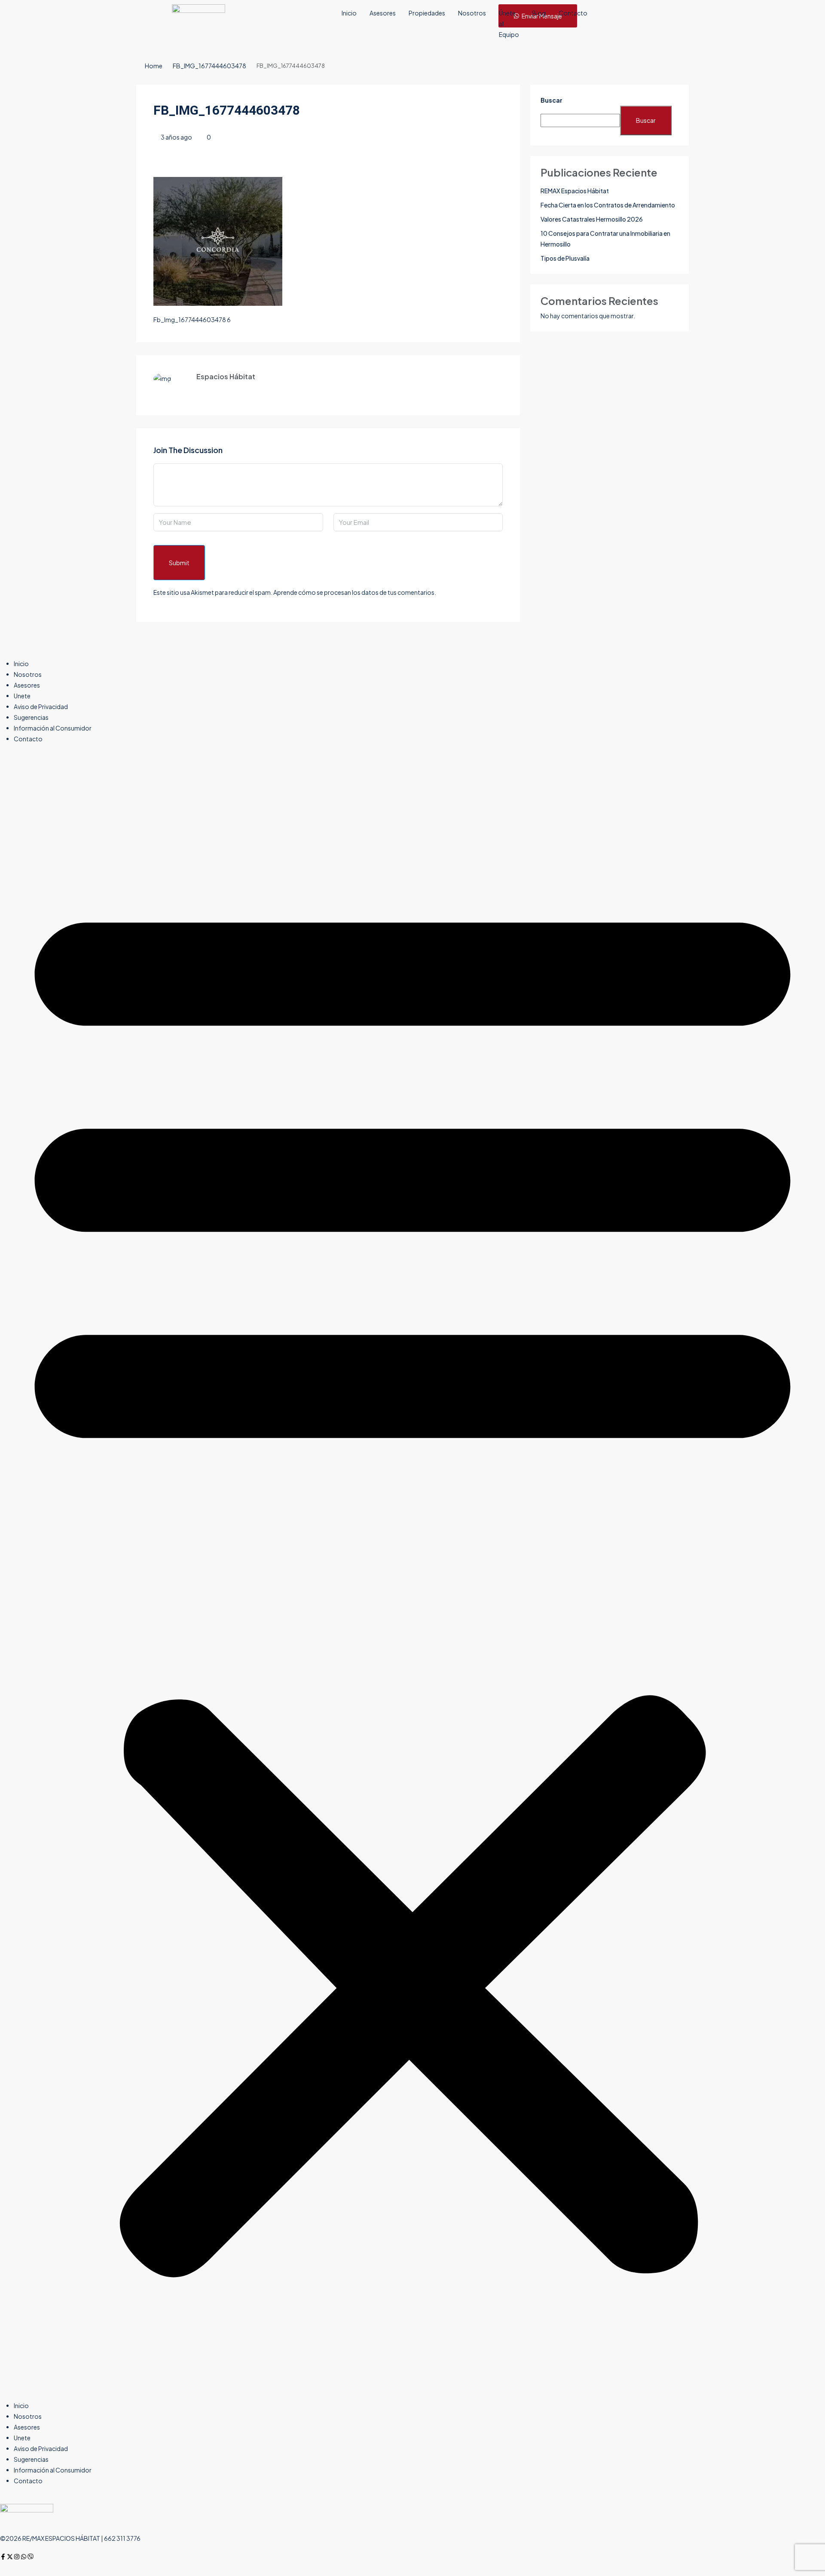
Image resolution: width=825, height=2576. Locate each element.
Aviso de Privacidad (41, 706)
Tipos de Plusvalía (565, 258)
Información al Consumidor (53, 728)
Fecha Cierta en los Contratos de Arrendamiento (608, 205)
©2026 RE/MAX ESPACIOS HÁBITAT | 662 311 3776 (70, 2538)
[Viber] (31, 2557)
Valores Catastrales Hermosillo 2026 (592, 219)
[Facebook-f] (3, 2557)
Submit (179, 563)
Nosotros (472, 13)
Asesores (383, 13)
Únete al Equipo (509, 24)
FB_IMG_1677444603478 (209, 66)
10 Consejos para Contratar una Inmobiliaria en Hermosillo (605, 239)
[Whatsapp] (24, 2557)
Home (154, 66)
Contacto (573, 13)
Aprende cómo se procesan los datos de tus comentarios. (355, 592)
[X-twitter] (10, 2557)
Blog (539, 13)
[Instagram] (17, 2557)
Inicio (349, 13)
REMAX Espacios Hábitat (575, 191)
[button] (412, 1576)
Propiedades (427, 13)
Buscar (552, 100)
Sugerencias (31, 717)
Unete (22, 696)
